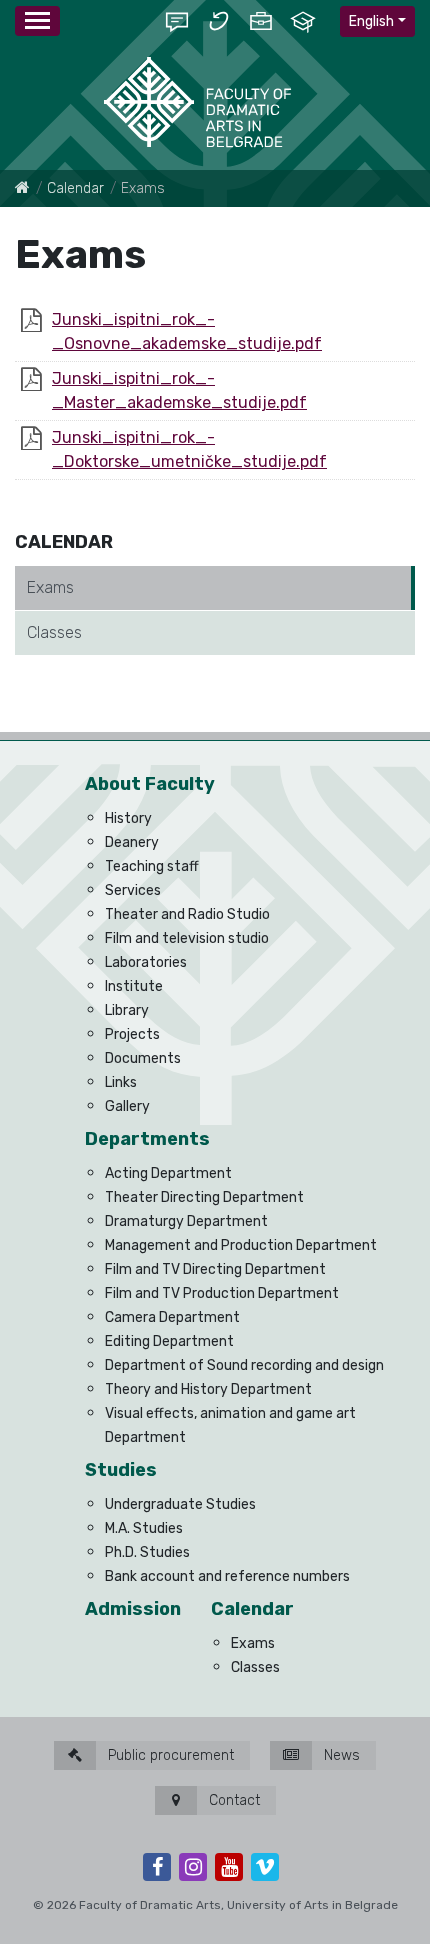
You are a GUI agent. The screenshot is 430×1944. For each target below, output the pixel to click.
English (371, 21)
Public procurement (169, 1755)
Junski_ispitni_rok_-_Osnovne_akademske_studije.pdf (187, 331)
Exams (50, 587)
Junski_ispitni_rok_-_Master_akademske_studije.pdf (179, 390)
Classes (54, 632)
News (340, 1755)
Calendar (75, 188)
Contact (232, 1800)
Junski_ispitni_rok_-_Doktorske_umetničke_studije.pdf (189, 449)
